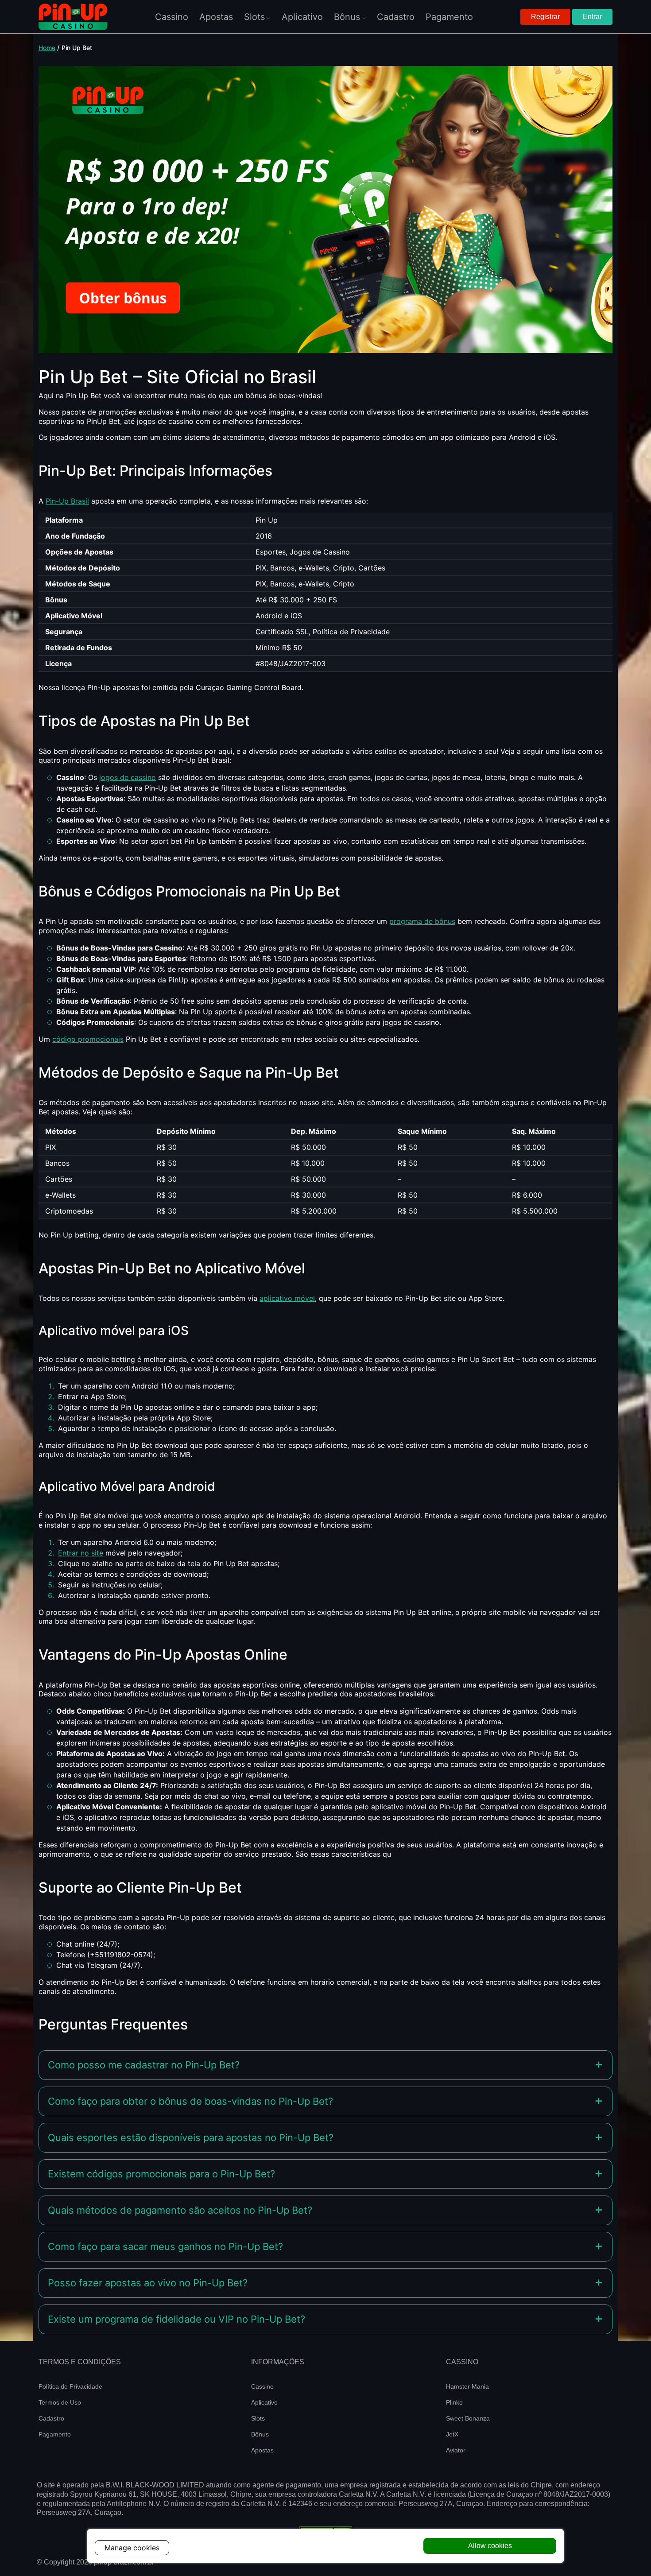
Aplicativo (264, 2402)
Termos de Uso (60, 2402)
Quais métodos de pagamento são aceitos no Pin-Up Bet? (180, 2210)
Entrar (592, 17)
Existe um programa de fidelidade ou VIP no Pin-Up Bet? (176, 2319)
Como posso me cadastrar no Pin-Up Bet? (144, 2065)
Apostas (262, 2450)
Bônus (260, 2434)
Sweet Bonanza (468, 2418)
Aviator (456, 2450)
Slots (258, 2418)
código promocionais (88, 1039)
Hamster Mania (467, 2386)
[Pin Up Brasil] (73, 17)
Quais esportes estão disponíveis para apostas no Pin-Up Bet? (191, 2138)
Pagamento (55, 2434)
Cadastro (51, 2418)
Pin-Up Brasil (67, 501)
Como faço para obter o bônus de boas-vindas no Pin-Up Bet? (190, 2101)
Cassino (262, 2386)
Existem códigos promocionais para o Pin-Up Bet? (161, 2174)
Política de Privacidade (70, 2386)
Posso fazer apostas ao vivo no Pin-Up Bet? (148, 2283)
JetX (452, 2434)
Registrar (545, 17)
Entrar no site (81, 1553)
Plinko (454, 2402)
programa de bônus (422, 921)
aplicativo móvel (287, 1298)
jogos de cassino (128, 777)
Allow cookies (490, 2546)
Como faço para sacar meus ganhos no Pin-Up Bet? (165, 2246)
